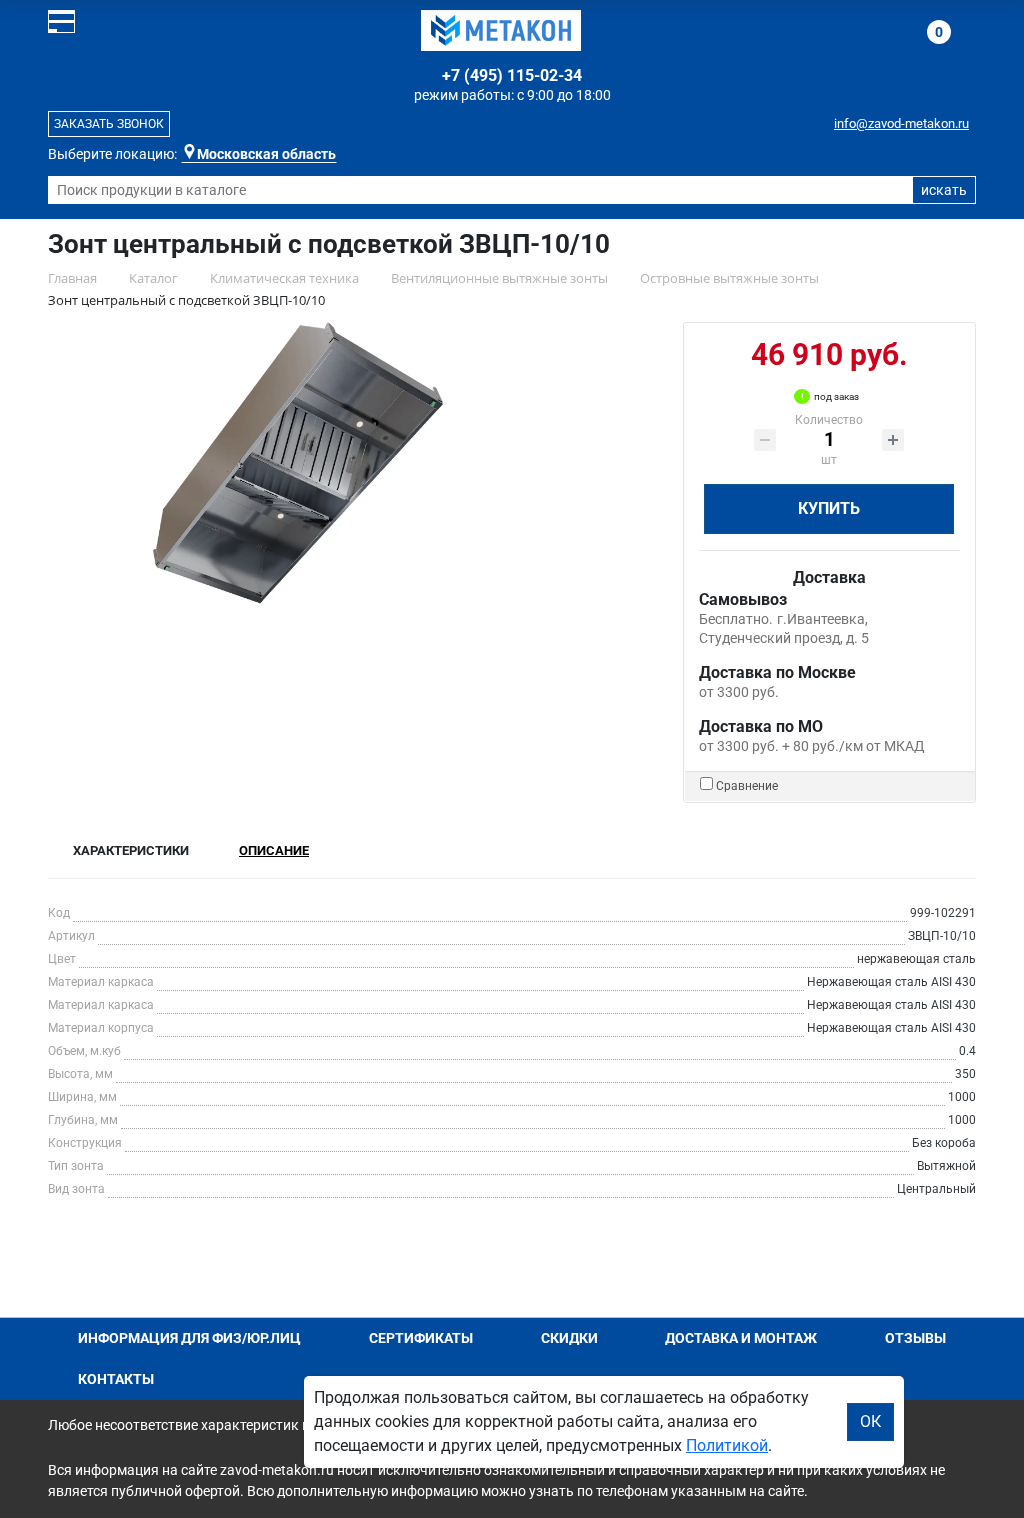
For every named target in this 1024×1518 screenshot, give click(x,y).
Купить (829, 508)
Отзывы (915, 1338)
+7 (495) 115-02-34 (512, 75)
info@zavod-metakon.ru (901, 123)
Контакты (116, 1379)
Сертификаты (421, 1338)
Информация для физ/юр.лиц (189, 1338)
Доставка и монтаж (741, 1338)
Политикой (727, 1445)
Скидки (569, 1338)
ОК (870, 1421)
